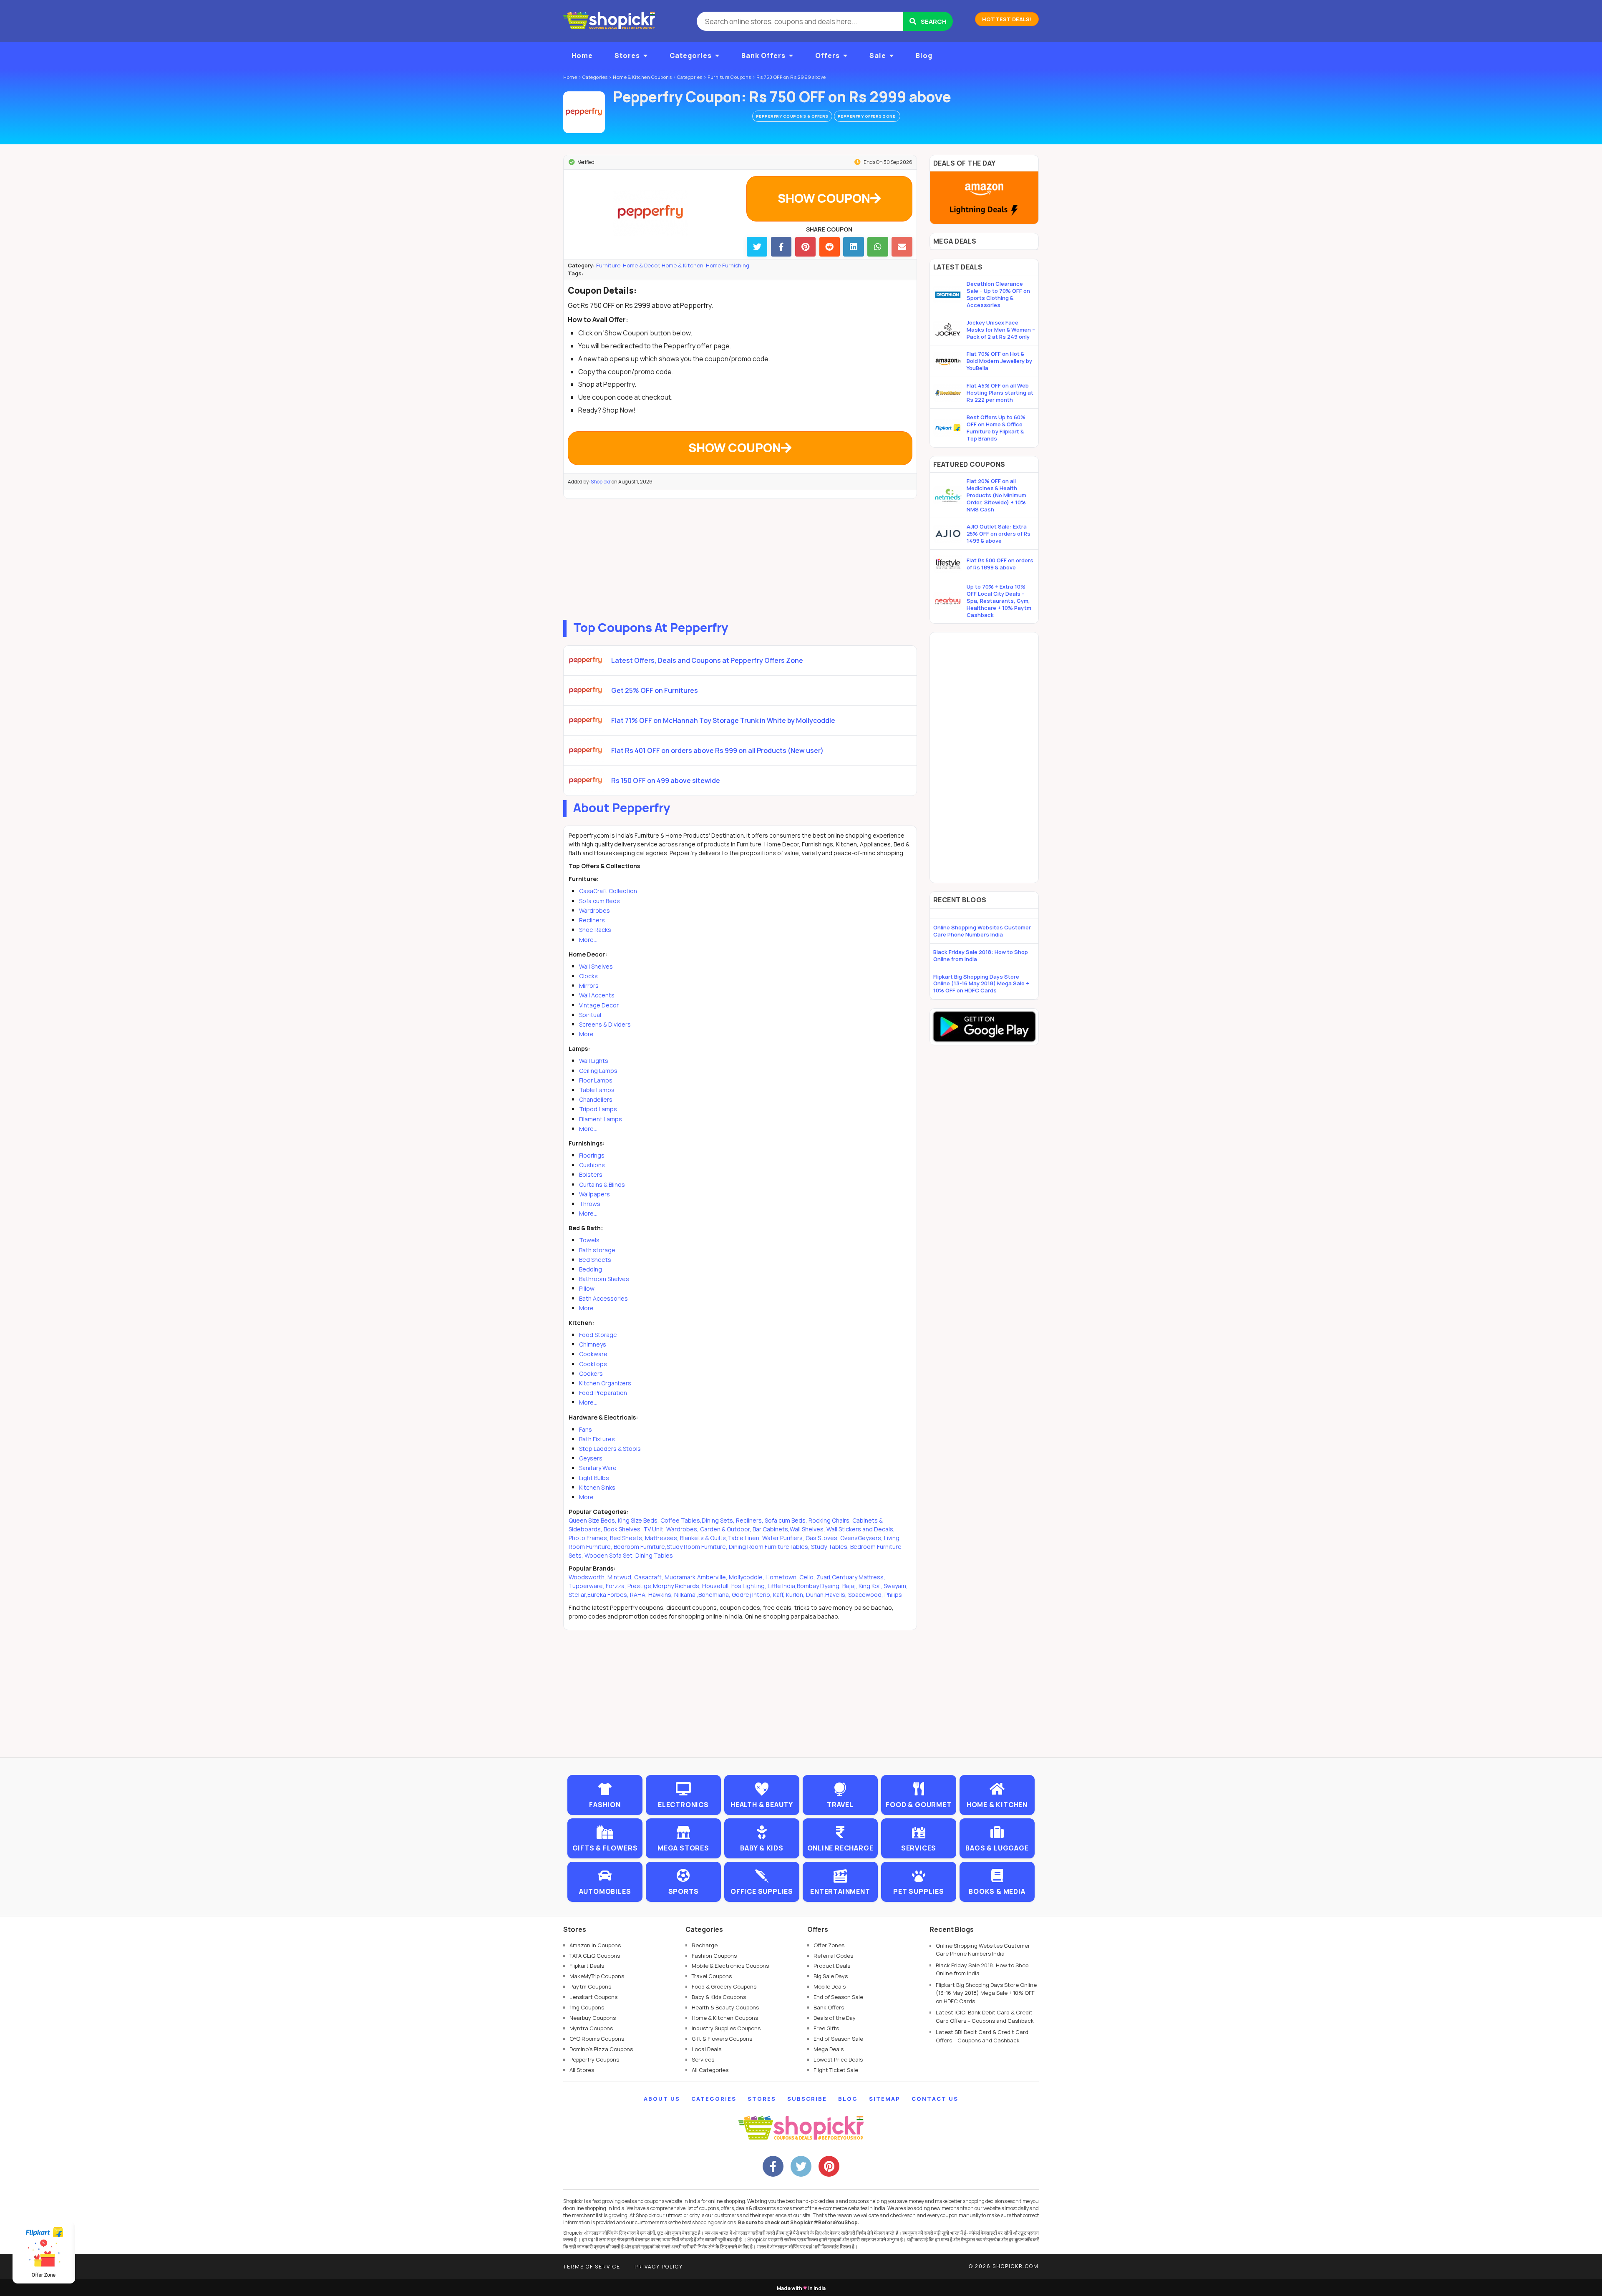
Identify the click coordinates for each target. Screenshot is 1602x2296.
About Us (662, 2099)
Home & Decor (641, 265)
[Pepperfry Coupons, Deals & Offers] (584, 112)
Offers (827, 55)
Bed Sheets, (627, 1538)
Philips (893, 1595)
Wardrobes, (683, 1529)
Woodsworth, (588, 1577)
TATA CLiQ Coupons (595, 1956)
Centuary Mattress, (859, 1577)
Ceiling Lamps (598, 1071)
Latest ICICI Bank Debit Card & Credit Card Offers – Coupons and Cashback (985, 2017)
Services (703, 2059)
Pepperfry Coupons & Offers (792, 116)
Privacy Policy (659, 2267)
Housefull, (717, 1586)
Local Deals (707, 2049)
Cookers (591, 1373)
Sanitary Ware (598, 1468)
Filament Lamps (601, 1119)
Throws (590, 1204)
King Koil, (871, 1586)
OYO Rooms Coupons (597, 2039)
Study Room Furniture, (697, 1547)
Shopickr (601, 482)
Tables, (800, 1547)
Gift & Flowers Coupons (722, 2039)
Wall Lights (594, 1061)
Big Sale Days (831, 1976)
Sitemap (885, 2099)
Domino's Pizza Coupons (601, 2049)
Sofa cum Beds (599, 901)
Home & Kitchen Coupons (725, 2018)
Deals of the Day (835, 2018)
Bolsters (591, 1174)
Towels (589, 1240)
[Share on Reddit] (830, 247)
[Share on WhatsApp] (878, 247)
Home (582, 55)
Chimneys (593, 1344)
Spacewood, (866, 1595)
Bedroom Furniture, (640, 1547)
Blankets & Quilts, (704, 1538)
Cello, (808, 1577)
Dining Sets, (718, 1520)
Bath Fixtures (597, 1439)
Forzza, (617, 1586)
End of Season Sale (838, 1997)
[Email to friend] (902, 247)
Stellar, (578, 1595)
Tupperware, (587, 1586)
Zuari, (824, 1577)
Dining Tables (654, 1555)
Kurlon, (796, 1595)
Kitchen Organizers (605, 1383)
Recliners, (750, 1520)
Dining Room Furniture (759, 1547)
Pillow (587, 1288)
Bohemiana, (715, 1595)
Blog (924, 55)
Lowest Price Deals (838, 2059)
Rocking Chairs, (830, 1520)
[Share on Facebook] (781, 247)
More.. (588, 1308)
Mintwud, (621, 1577)
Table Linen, (744, 1538)
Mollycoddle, (747, 1577)
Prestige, (640, 1586)
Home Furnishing (728, 265)
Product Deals (832, 1966)
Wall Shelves (596, 966)
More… (588, 940)
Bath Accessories (603, 1298)
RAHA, (639, 1595)
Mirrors (589, 986)
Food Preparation (603, 1393)
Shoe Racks (595, 930)
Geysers (591, 1458)
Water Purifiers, (783, 1538)
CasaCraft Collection (608, 891)
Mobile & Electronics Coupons (730, 1966)
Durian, (816, 1595)
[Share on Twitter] (757, 247)
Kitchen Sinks (597, 1487)
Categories (691, 55)
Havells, (837, 1595)
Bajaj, (850, 1586)
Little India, (782, 1586)
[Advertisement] (740, 557)
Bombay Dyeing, (820, 1586)
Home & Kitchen (683, 265)
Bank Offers (763, 55)
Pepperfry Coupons (594, 2059)
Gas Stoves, (822, 1538)
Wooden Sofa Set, (610, 1555)
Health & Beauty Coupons (725, 2007)
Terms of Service (592, 2267)
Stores (627, 55)
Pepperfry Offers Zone (867, 116)
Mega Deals (829, 2049)
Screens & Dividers (605, 1024)
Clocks (588, 976)
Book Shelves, (623, 1529)
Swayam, (896, 1586)
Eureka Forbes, (609, 1595)
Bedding (591, 1269)
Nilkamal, (686, 1595)
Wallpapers (594, 1194)
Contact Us (935, 2099)
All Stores (582, 2070)
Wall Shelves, (807, 1529)
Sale (878, 55)
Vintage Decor (599, 1005)
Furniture (608, 265)
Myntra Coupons (591, 2028)
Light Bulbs (594, 1478)
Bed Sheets (595, 1260)
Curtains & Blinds (602, 1185)
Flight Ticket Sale (836, 2070)
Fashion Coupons (714, 1956)
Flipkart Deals (587, 1966)
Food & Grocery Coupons (724, 1986)
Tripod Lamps (598, 1109)
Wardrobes (594, 910)
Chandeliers (596, 1099)
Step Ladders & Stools (610, 1449)
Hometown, (782, 1577)
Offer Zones (829, 1945)
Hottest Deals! (1007, 19)
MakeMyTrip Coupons (597, 1976)
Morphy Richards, (678, 1586)
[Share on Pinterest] (805, 247)
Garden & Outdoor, (726, 1529)
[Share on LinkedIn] (853, 247)
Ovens (849, 1538)
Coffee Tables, (681, 1520)
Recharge (705, 1945)
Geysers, (870, 1538)
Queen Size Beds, (593, 1520)
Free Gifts (826, 2028)
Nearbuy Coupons (593, 2018)
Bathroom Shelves (604, 1279)
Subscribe (807, 2099)
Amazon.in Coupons (595, 1945)
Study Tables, (831, 1547)
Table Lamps (597, 1090)
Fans (586, 1429)
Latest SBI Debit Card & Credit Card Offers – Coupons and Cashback (982, 2036)
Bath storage (597, 1250)
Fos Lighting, (749, 1586)
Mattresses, (662, 1538)
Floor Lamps (596, 1080)
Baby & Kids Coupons (719, 1997)
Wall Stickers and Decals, (861, 1529)
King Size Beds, (639, 1520)
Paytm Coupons (590, 1986)
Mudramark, (681, 1577)
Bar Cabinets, (771, 1529)
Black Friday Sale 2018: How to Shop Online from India (981, 955)
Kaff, (780, 1595)
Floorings (592, 1155)
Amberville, (713, 1577)
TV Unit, (654, 1529)
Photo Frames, (589, 1538)
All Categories (710, 2070)
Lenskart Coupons (593, 1997)
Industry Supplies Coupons (726, 2028)
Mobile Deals (830, 1986)
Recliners (592, 920)
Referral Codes (833, 1956)
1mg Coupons (587, 2007)
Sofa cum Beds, (786, 1520)
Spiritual (590, 1015)
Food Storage (598, 1335)
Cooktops (593, 1364)
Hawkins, (661, 1595)
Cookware (593, 1354)
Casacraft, (649, 1577)
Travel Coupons (712, 1976)
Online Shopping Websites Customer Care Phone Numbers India (982, 931)
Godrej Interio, (752, 1595)
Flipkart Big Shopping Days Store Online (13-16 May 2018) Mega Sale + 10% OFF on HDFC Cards (981, 984)
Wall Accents (597, 995)
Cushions (592, 1165)
